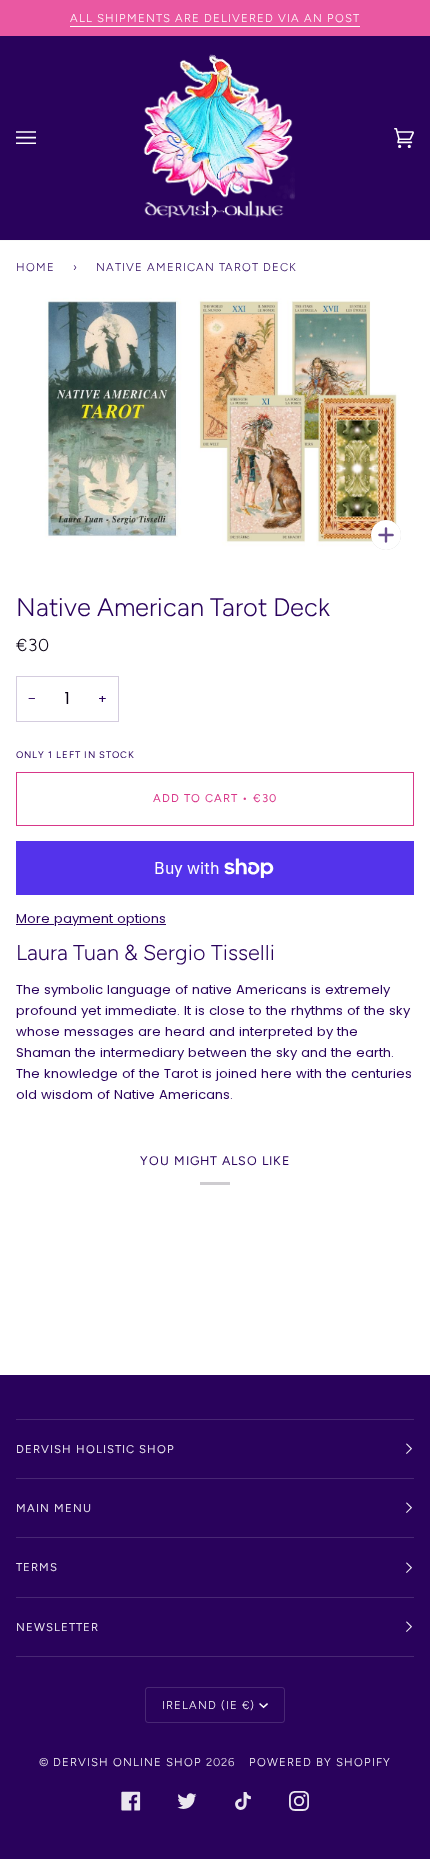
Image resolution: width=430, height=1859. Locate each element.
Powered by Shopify (320, 1762)
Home (35, 267)
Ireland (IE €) (208, 1705)
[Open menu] (46, 138)
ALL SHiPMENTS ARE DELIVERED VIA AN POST (215, 18)
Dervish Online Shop (127, 1762)
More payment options (91, 918)
